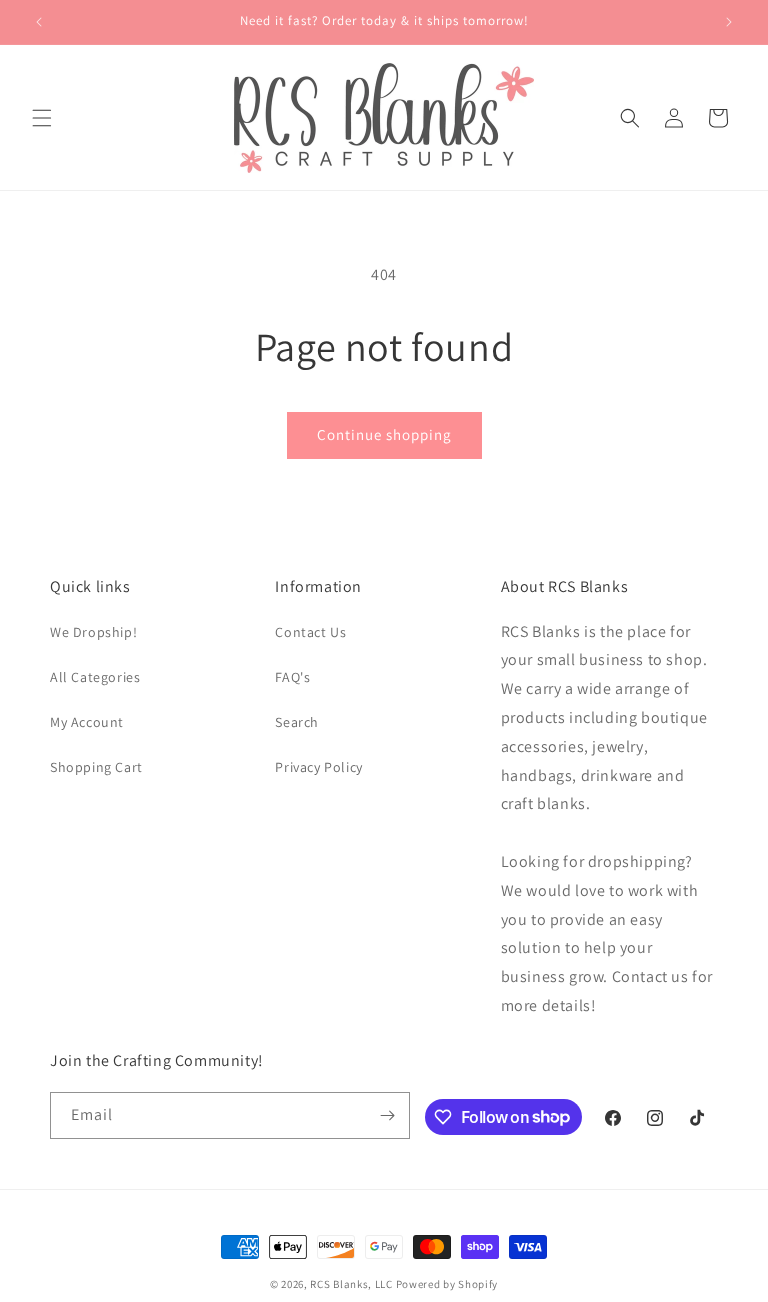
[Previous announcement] (39, 22)
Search (297, 722)
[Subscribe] (387, 1115)
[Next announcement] (729, 22)
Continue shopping (384, 434)
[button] (42, 118)
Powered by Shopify (447, 1284)
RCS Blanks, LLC (351, 1284)
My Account (87, 722)
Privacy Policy (318, 767)
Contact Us (310, 632)
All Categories (95, 677)
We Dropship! (93, 632)
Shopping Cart (96, 767)
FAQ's (292, 677)
